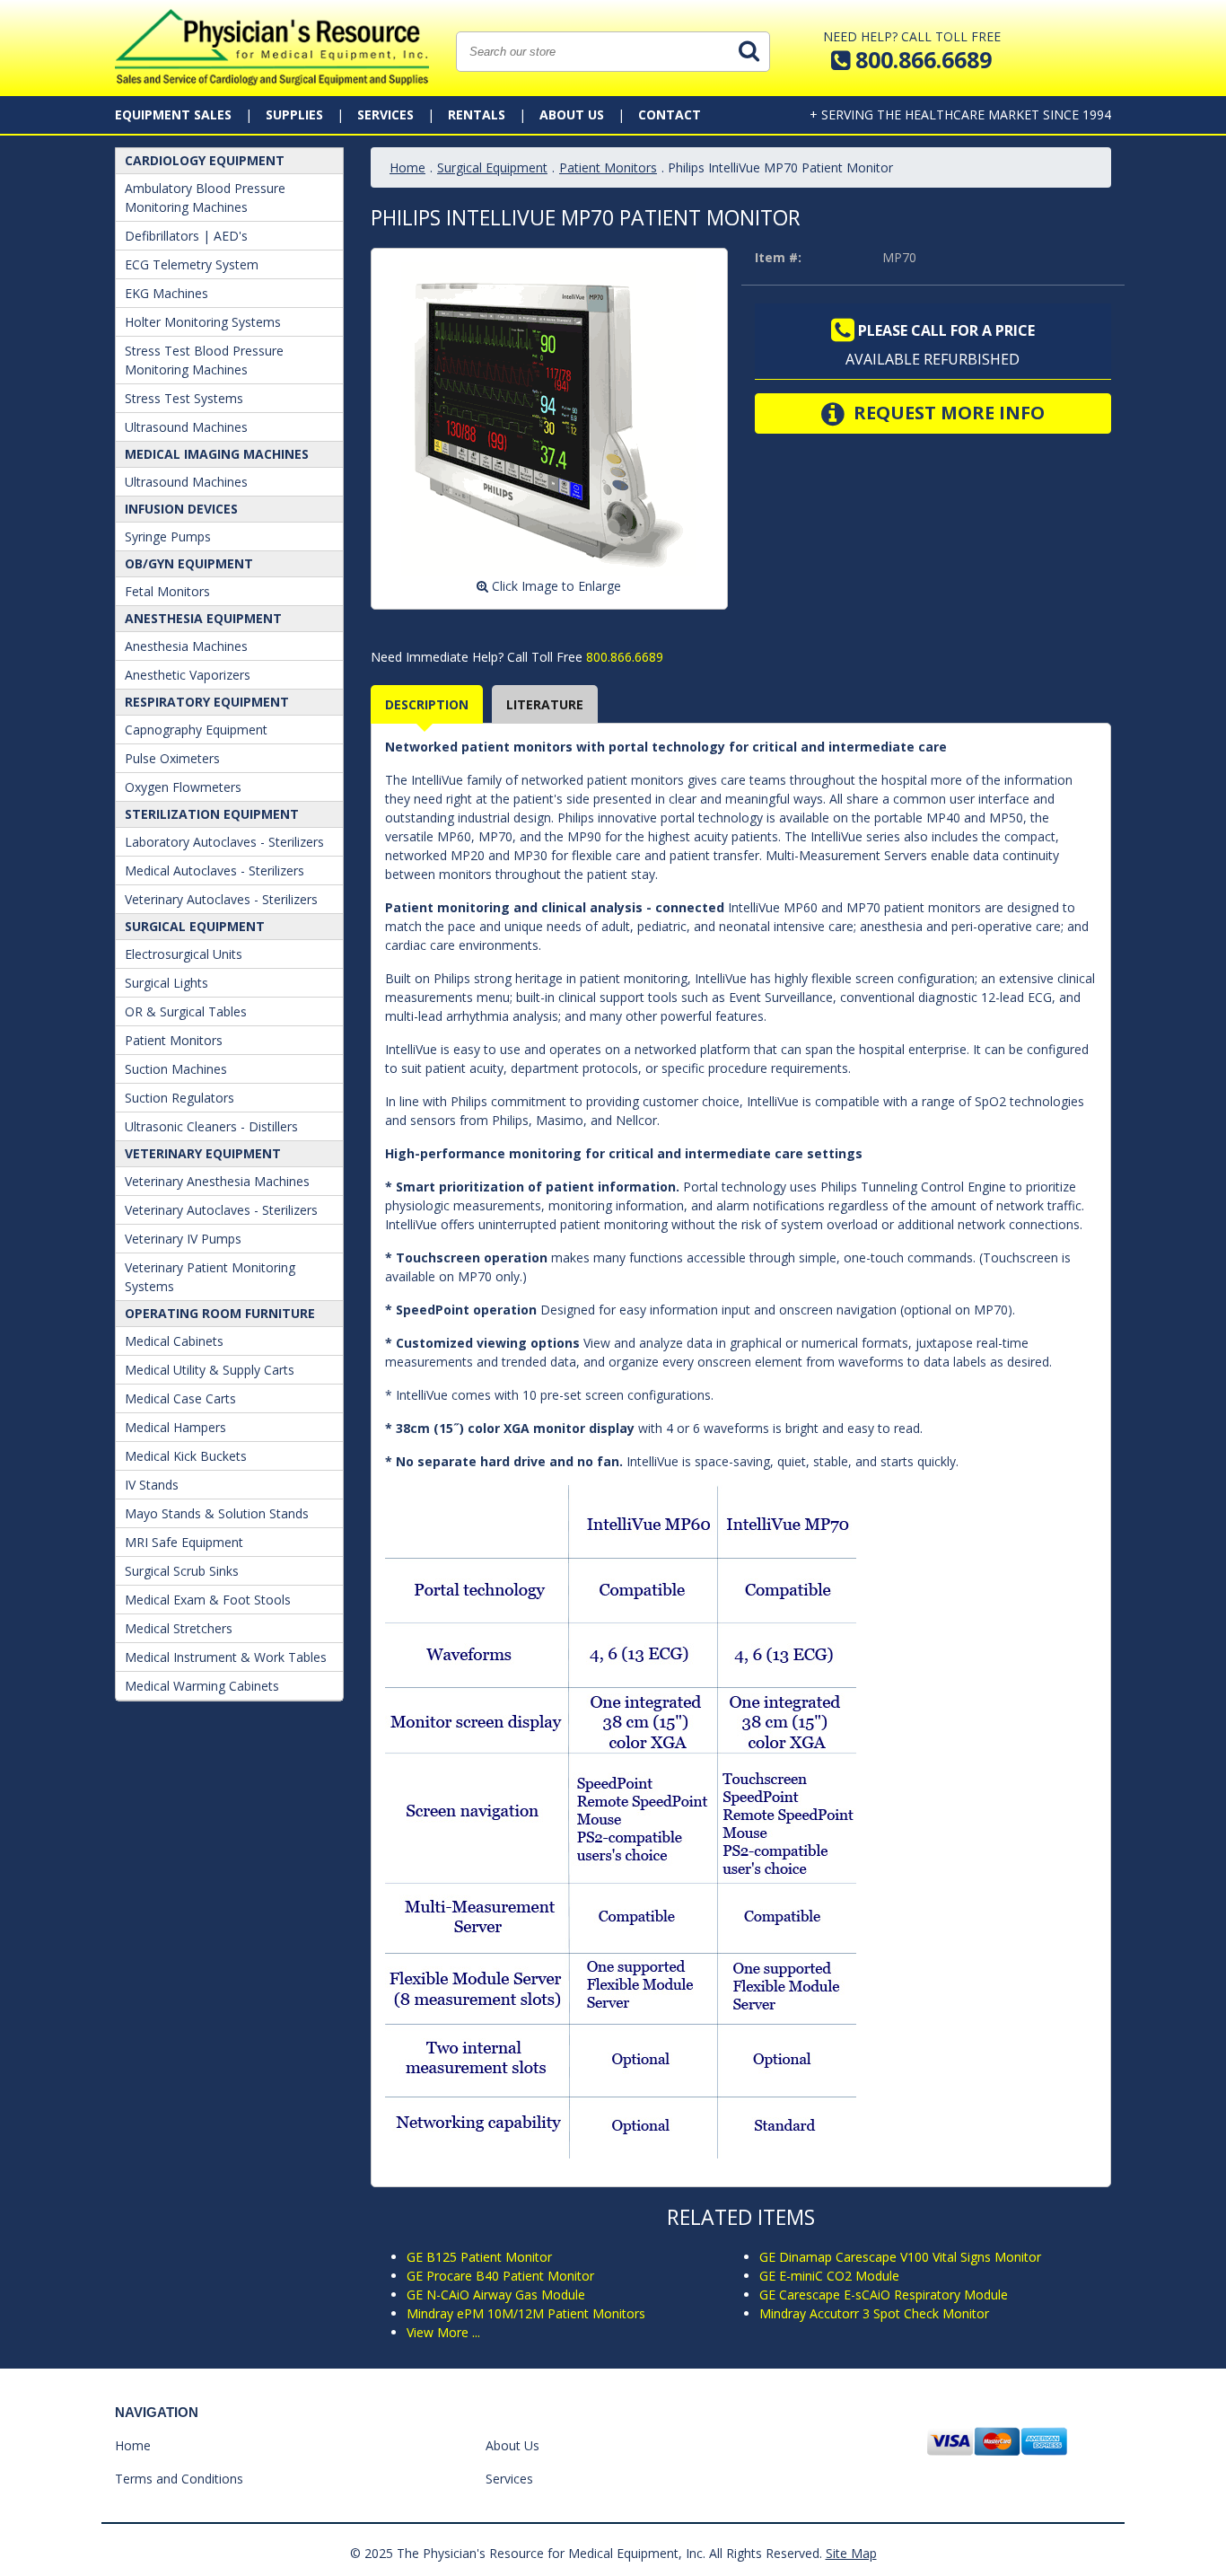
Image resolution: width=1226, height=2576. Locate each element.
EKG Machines (166, 293)
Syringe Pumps (168, 536)
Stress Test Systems (184, 398)
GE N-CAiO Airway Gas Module (496, 2295)
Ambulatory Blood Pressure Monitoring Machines (205, 198)
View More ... (443, 2332)
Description (427, 704)
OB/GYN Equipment (189, 563)
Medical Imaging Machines (217, 454)
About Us (572, 114)
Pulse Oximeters (172, 758)
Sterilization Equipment (212, 814)
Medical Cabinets (174, 1341)
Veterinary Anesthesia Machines (217, 1181)
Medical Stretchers (179, 1628)
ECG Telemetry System (192, 264)
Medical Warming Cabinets (202, 1686)
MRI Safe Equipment (184, 1542)
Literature (545, 704)
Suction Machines (176, 1069)
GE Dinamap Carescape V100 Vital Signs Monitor (900, 2257)
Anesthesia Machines (186, 646)
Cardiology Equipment (205, 160)
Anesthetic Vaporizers (188, 675)
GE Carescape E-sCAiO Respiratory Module (884, 2295)
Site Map (851, 2553)
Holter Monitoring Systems (203, 322)
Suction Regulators (180, 1098)
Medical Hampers (175, 1427)
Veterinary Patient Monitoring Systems (210, 1277)
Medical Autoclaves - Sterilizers (215, 870)
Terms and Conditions (179, 2479)
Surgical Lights (166, 983)
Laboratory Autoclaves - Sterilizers (224, 842)
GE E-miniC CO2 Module (829, 2276)
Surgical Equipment (195, 926)
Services (385, 114)
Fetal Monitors (167, 591)
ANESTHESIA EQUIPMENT (203, 618)
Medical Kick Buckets (186, 1456)
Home (407, 167)
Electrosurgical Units (184, 954)
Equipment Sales (173, 114)
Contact (670, 114)
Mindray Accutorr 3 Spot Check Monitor (874, 2313)
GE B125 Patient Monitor (479, 2257)
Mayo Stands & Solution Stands (217, 1513)
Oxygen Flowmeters (183, 787)
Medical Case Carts (180, 1398)
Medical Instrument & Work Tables (226, 1657)
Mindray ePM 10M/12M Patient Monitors (526, 2313)
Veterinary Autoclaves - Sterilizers (221, 899)
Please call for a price (945, 330)
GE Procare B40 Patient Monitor (500, 2276)
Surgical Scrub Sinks (182, 1571)
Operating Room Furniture (220, 1313)
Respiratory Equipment (207, 702)
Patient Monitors (174, 1040)
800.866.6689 (623, 657)
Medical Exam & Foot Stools (208, 1600)
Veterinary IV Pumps (183, 1239)
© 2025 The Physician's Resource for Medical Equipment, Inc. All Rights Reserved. (586, 2553)
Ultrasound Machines (186, 427)
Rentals (477, 114)
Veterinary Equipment (203, 1153)
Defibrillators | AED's (186, 236)
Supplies (294, 114)
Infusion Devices (181, 509)
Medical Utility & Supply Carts (210, 1370)
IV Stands (152, 1485)
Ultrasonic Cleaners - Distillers (211, 1126)
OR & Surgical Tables (186, 1011)
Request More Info (947, 413)
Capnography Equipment (196, 730)
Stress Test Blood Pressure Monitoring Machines (204, 360)
